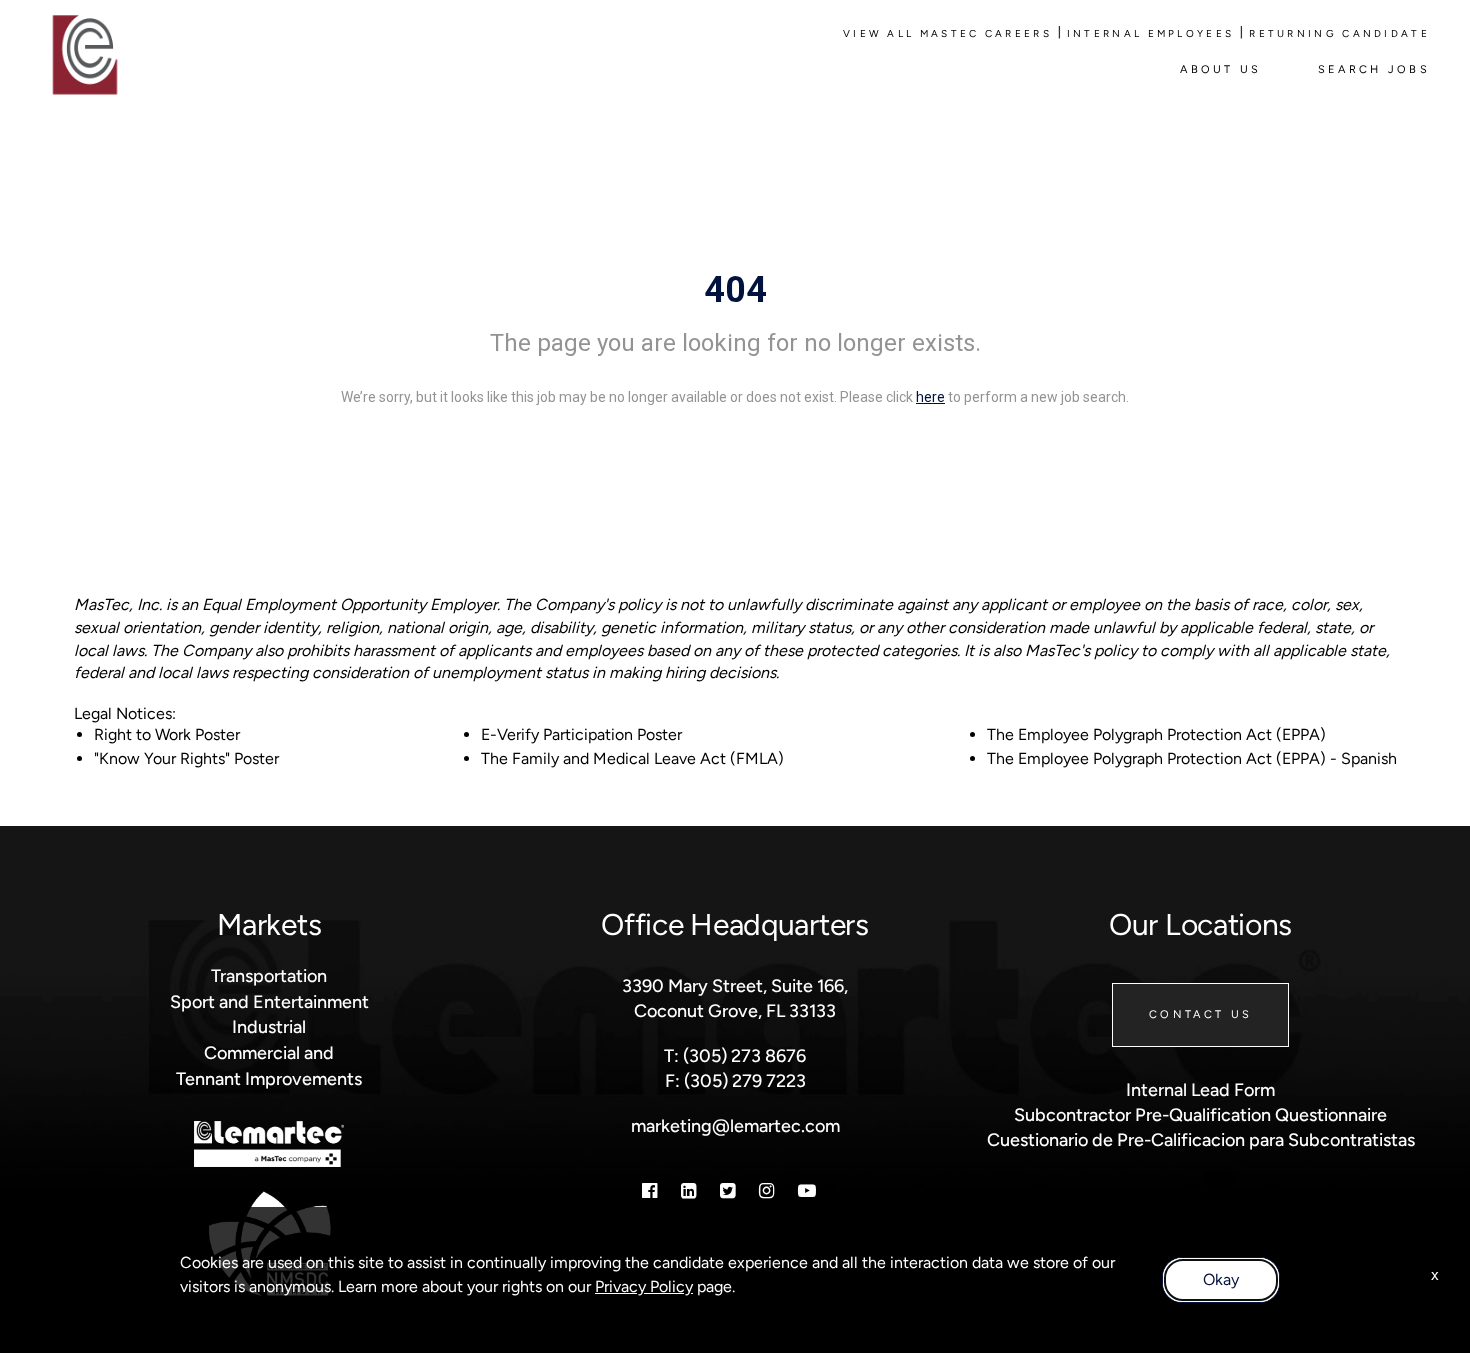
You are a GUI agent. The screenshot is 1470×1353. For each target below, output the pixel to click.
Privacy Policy (644, 1286)
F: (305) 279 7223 (735, 1080)
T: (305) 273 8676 (735, 1055)
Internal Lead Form (1200, 1089)
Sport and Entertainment (269, 1001)
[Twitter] (727, 1190)
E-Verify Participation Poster (581, 734)
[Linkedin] (688, 1190)
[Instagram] (766, 1190)
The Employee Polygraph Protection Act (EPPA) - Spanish (1192, 758)
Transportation (269, 975)
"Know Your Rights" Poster (186, 758)
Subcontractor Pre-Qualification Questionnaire (1200, 1114)
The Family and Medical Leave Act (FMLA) (632, 758)
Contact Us (1200, 1014)
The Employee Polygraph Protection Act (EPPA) (1156, 734)
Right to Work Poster (167, 734)
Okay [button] (1221, 1279)
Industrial (269, 1026)
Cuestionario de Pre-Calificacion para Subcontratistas (1201, 1139)
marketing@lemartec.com (735, 1125)
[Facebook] (649, 1190)
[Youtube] (807, 1190)
